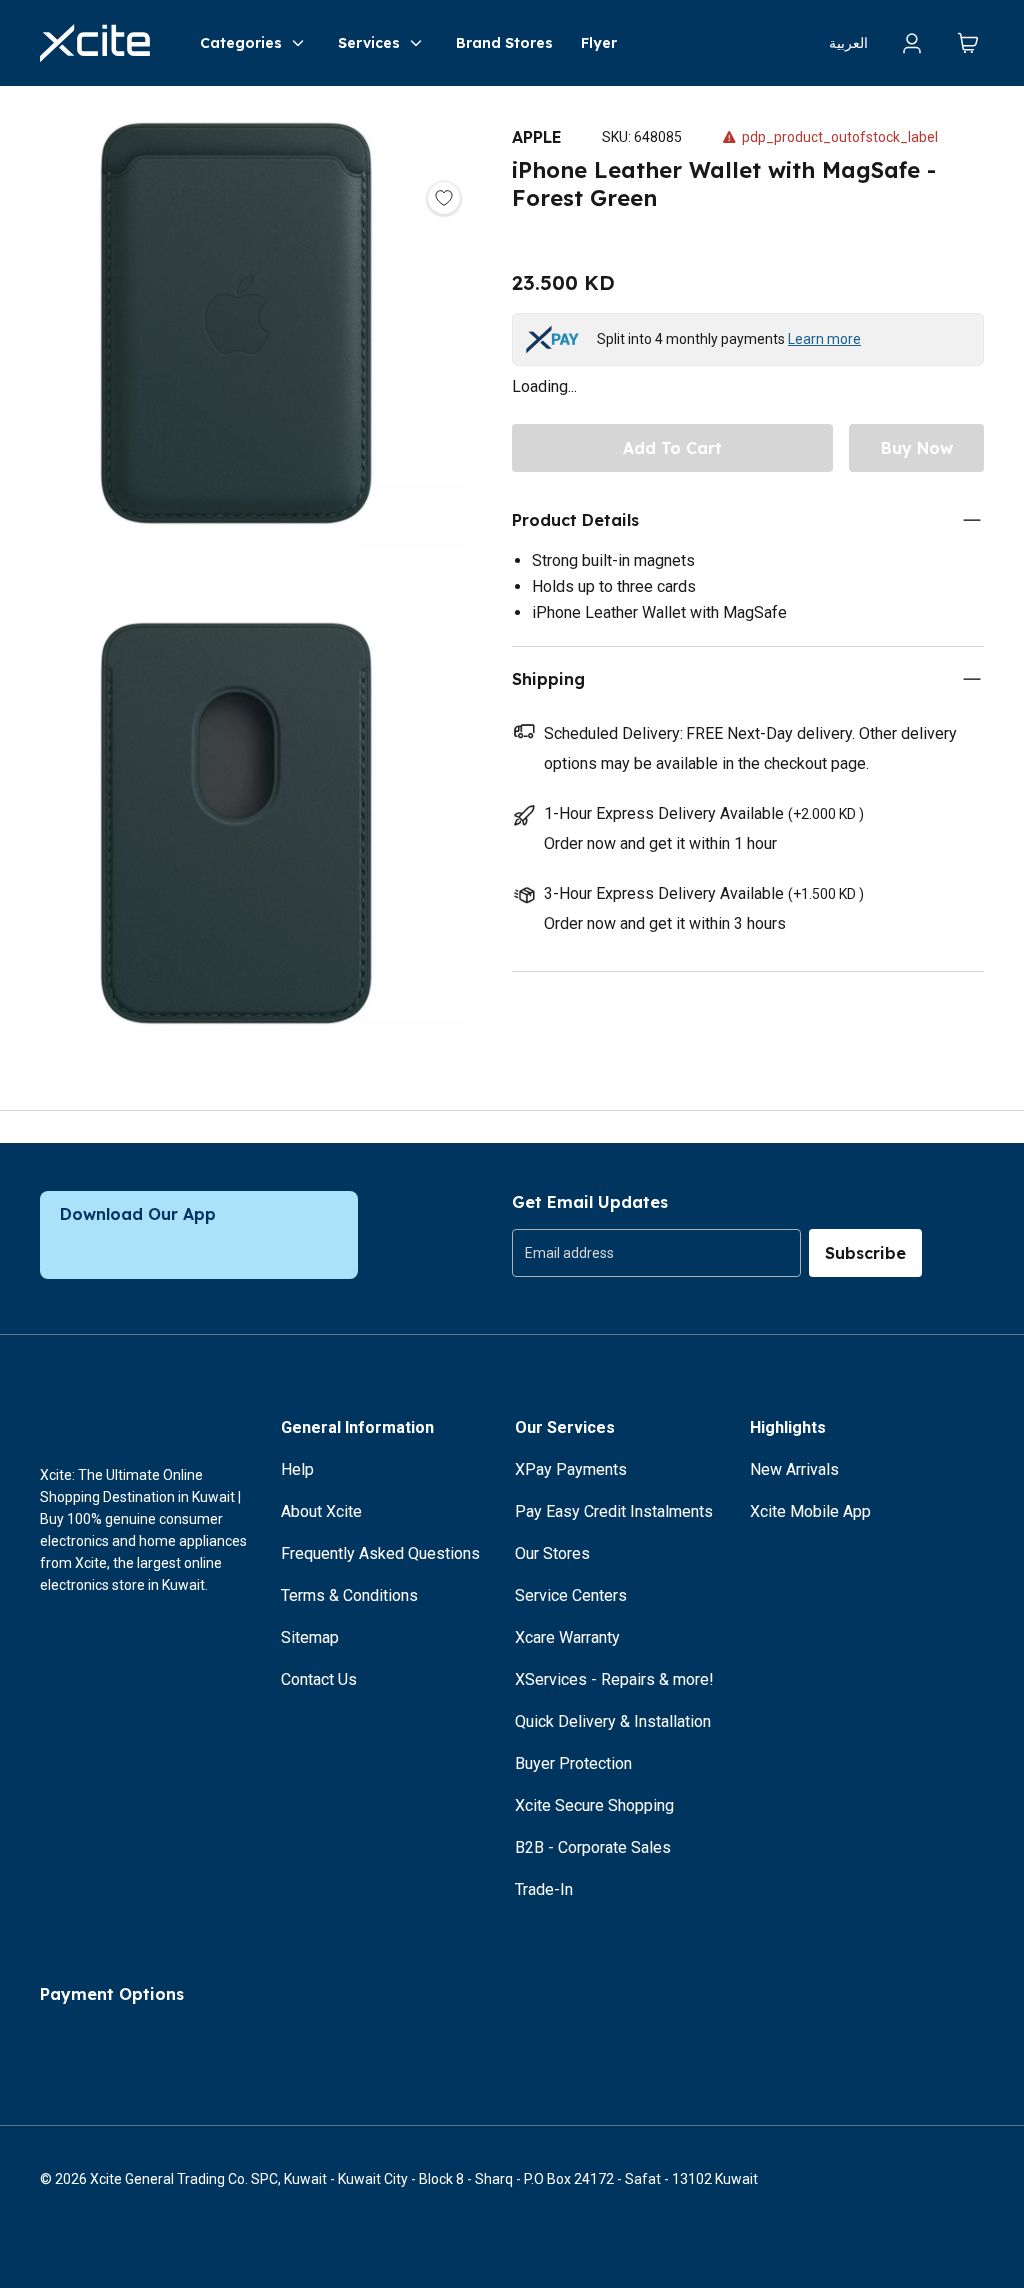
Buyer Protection (573, 1763)
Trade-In (544, 1889)
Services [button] (369, 43)
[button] (236, 344)
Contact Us (319, 1679)
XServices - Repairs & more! (614, 1679)
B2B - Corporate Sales (593, 1847)
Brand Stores (504, 43)
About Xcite (321, 1511)
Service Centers (571, 1595)
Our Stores (552, 1553)
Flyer (599, 43)
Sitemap (310, 1637)
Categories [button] (241, 43)
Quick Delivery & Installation (613, 1721)
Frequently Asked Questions (380, 1553)
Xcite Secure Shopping (594, 1805)
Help (297, 1469)
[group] (656, 1253)
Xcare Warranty (567, 1637)
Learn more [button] (824, 339)
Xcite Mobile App (810, 1511)
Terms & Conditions (349, 1595)
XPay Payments (571, 1469)
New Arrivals (794, 1469)
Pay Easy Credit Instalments (614, 1511)
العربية (848, 43)
